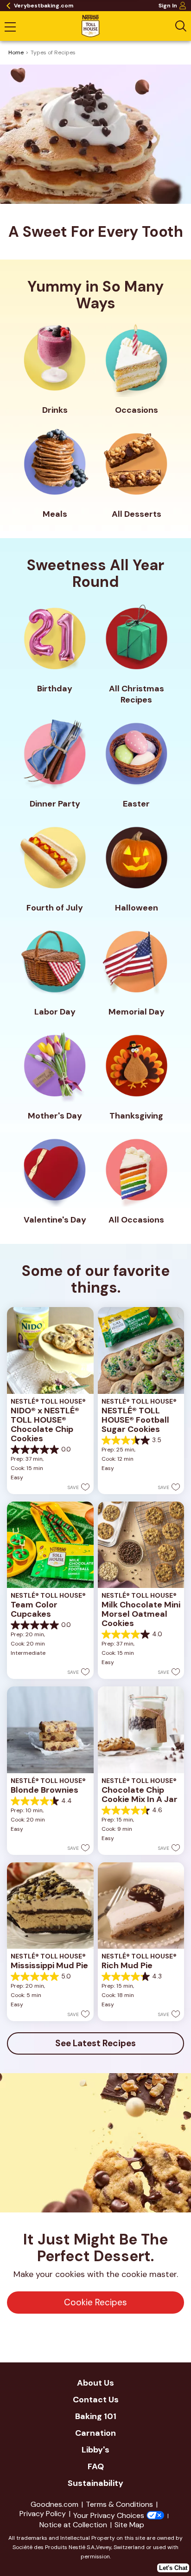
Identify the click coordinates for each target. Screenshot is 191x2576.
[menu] (10, 28)
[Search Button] (181, 26)
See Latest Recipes (95, 2043)
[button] (79, 1487)
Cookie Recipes (95, 2302)
